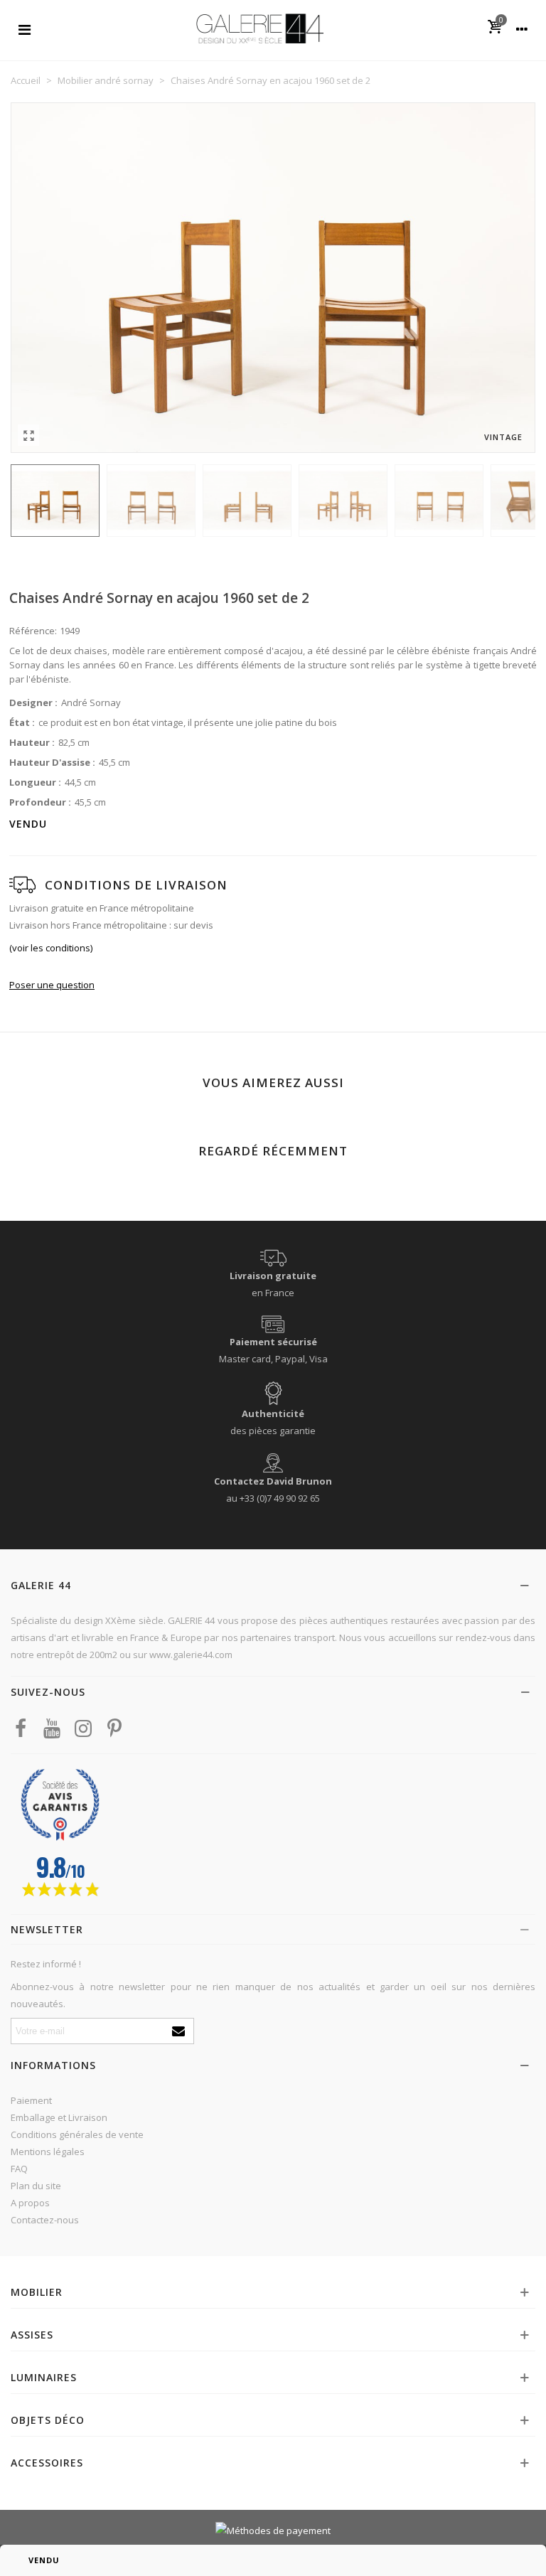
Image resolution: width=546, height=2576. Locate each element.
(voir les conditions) (51, 948)
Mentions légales (48, 2152)
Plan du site (36, 2186)
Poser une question (52, 985)
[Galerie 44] (259, 28)
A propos (30, 2203)
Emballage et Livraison (59, 2117)
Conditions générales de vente (77, 2134)
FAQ (19, 2169)
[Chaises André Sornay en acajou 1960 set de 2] (28, 435)
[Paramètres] (522, 28)
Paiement (31, 2100)
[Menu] (24, 28)
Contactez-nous (45, 2220)
